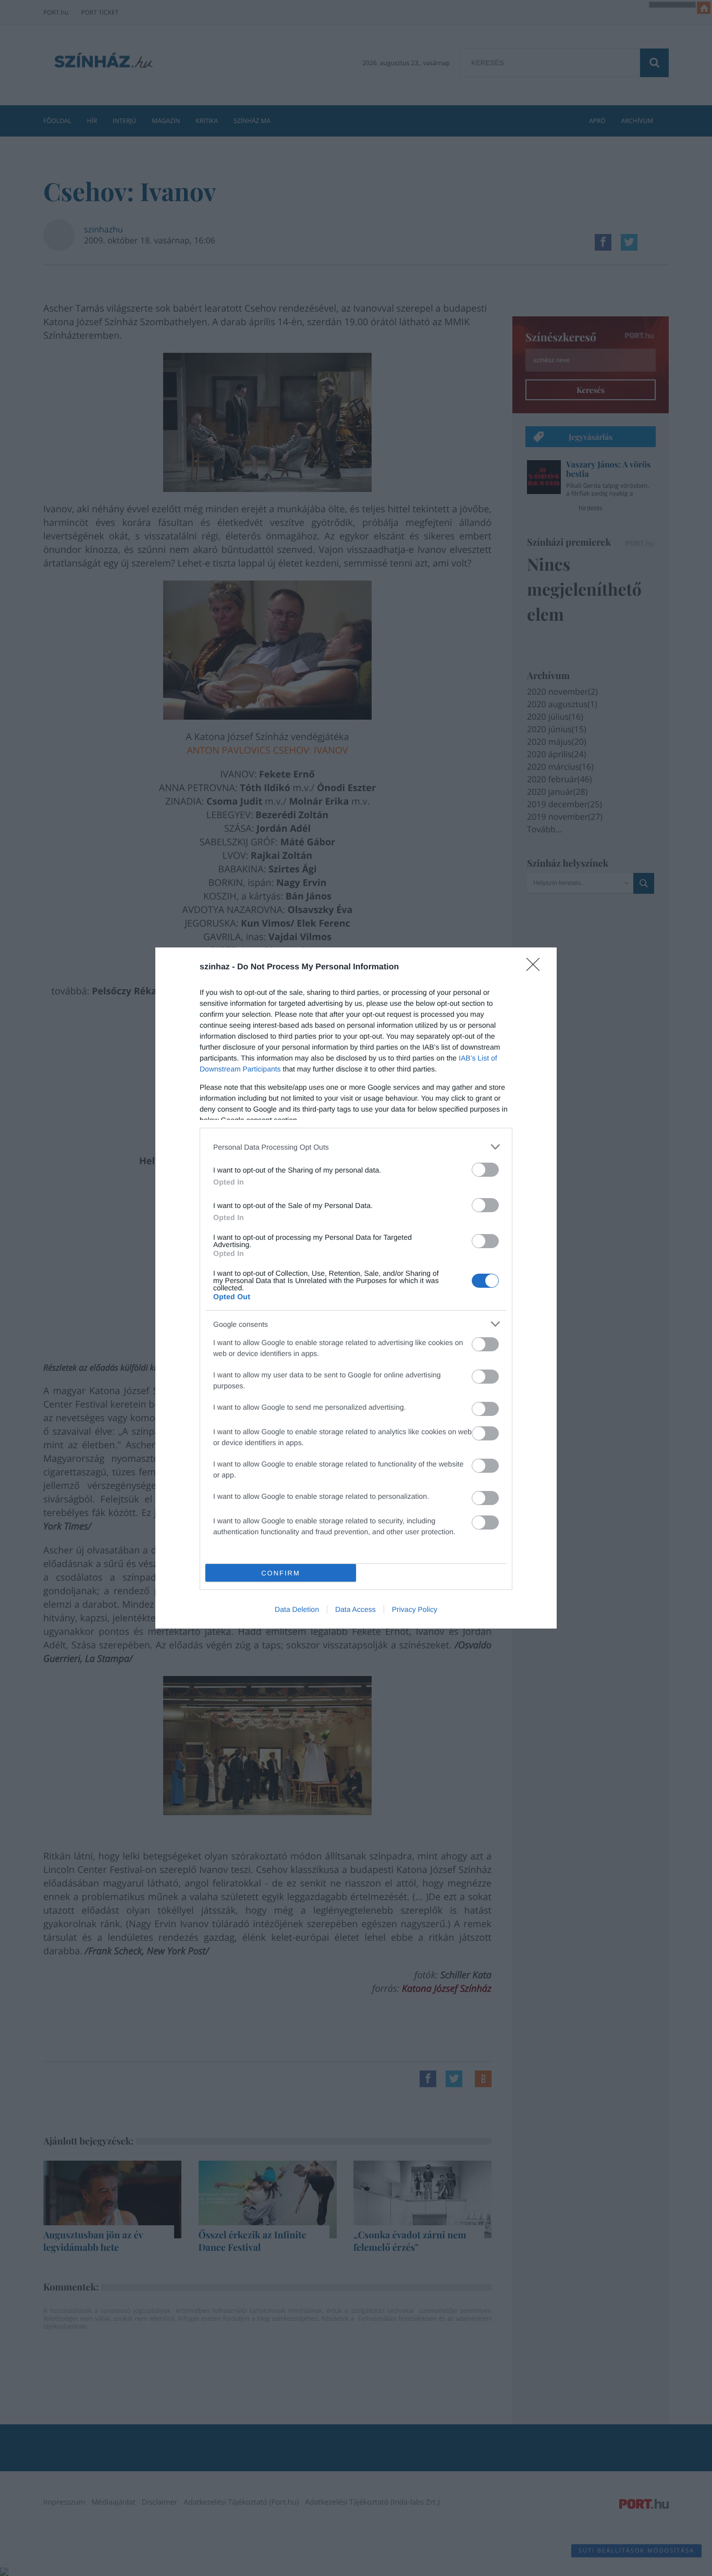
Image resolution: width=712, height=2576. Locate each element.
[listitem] (356, 1147)
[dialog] (356, 1288)
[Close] (536, 968)
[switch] (485, 1170)
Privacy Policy (415, 1609)
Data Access (355, 1609)
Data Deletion (297, 1609)
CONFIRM (281, 1573)
